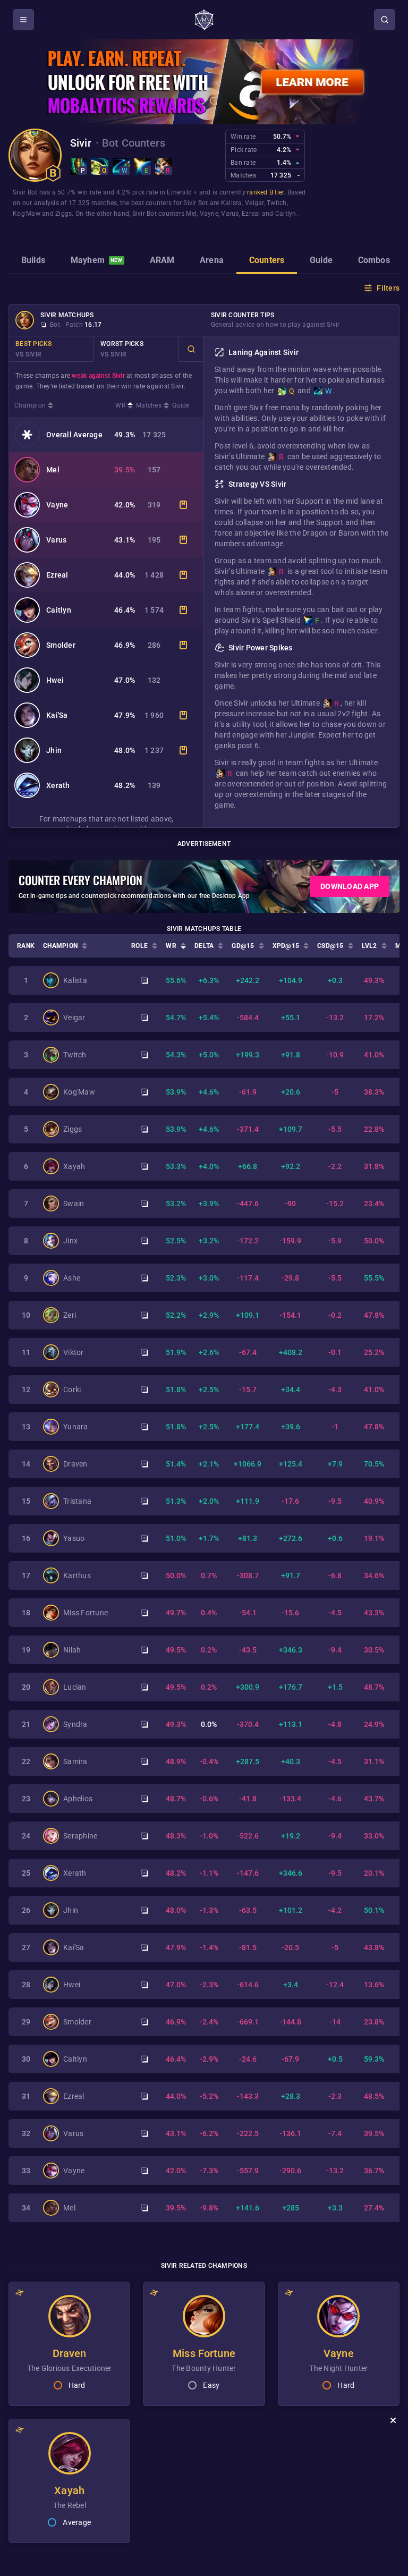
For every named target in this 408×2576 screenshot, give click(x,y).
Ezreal (251, 214)
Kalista (232, 203)
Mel (191, 214)
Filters (388, 288)
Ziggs (63, 214)
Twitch (277, 203)
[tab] (33, 261)
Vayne (209, 214)
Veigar (254, 203)
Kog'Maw (27, 214)
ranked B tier (265, 192)
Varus (230, 214)
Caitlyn (286, 214)
